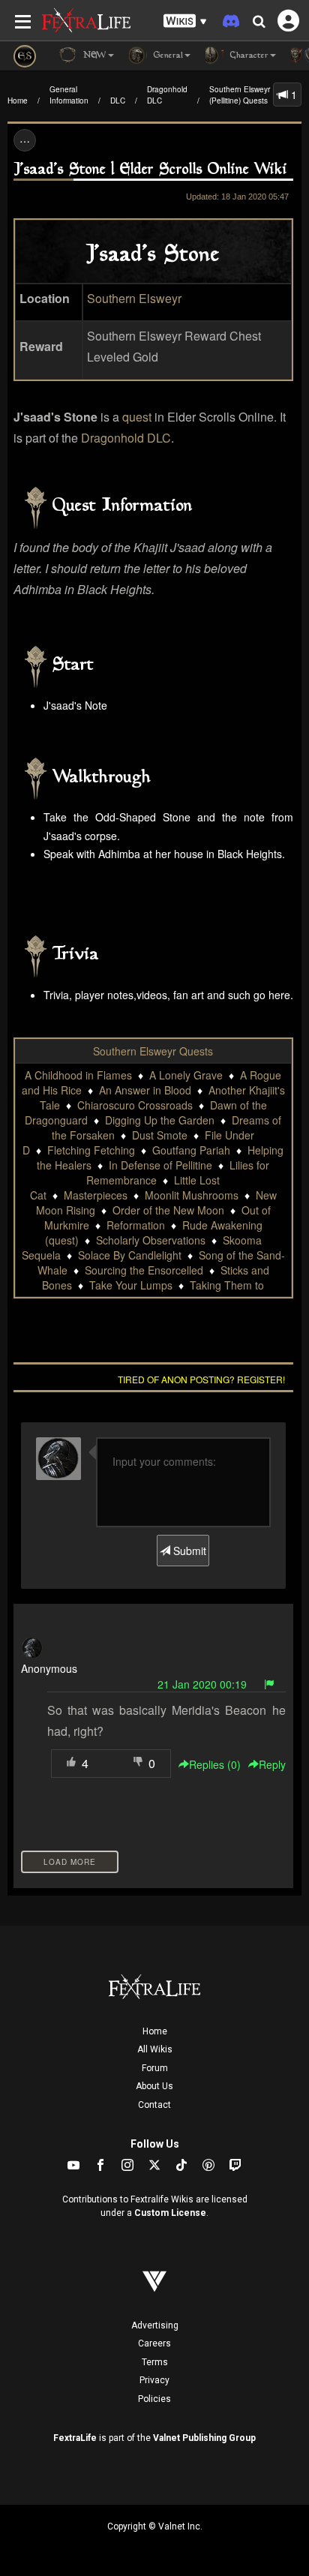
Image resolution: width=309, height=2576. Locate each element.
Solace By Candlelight (130, 1255)
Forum (155, 2068)
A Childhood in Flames (78, 1075)
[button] (185, 21)
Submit (188, 1551)
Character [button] (248, 56)
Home (18, 101)
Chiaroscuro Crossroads (135, 1105)
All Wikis (155, 2049)
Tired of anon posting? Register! (201, 1379)
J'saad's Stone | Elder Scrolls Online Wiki (150, 170)
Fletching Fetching (91, 1150)
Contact (154, 2105)
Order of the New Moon (168, 1210)
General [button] (167, 56)
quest (137, 417)
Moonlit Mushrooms (192, 1195)
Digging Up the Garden (160, 1120)
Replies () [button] (215, 1764)
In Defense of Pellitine (160, 1165)
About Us (154, 2086)
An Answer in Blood (145, 1090)
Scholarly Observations (151, 1240)
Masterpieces (96, 1195)
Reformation (136, 1225)
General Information (69, 95)
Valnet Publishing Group (204, 2438)
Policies (154, 2399)
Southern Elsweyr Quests (153, 1051)
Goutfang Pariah (191, 1150)
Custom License (170, 2213)
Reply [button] (272, 1764)
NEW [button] (93, 56)
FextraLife (75, 2438)
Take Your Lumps (131, 1285)
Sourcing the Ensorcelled (144, 1270)
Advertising (155, 2325)
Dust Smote (160, 1135)
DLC (118, 101)
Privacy (154, 2380)
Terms (155, 2362)
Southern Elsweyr (134, 298)
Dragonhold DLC (167, 95)
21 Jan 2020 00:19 (202, 1684)
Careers (154, 2343)
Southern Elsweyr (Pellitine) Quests (240, 95)
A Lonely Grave (186, 1075)
